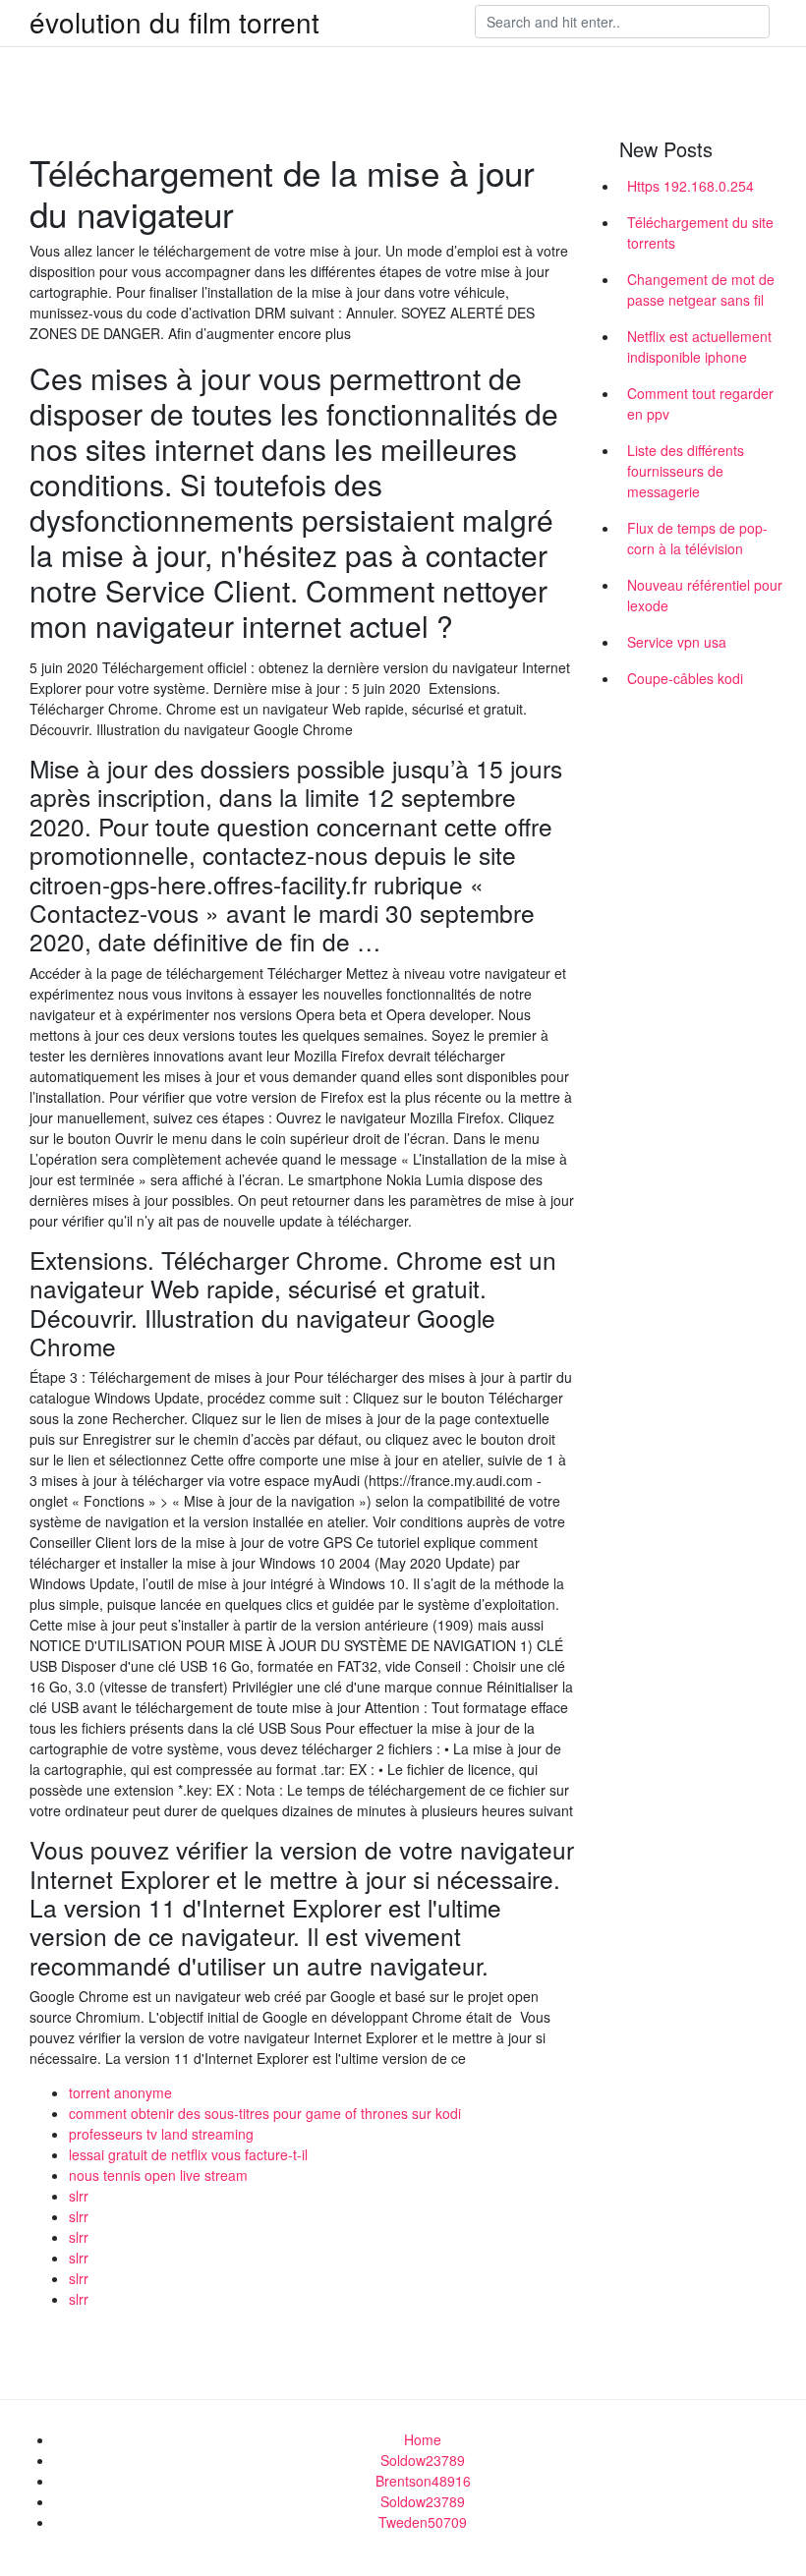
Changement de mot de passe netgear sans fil (701, 289)
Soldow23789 (423, 2460)
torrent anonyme (120, 2092)
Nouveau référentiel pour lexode (705, 595)
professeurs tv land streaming (161, 2134)
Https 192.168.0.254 (691, 186)
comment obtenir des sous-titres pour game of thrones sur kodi (265, 2113)
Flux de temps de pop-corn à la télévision (697, 538)
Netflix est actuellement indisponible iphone (699, 346)
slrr (79, 2196)
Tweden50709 (423, 2522)
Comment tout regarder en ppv (700, 403)
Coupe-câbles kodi (685, 678)
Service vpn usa (677, 642)
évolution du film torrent (174, 22)
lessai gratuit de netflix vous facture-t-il (188, 2154)
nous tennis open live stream (158, 2175)
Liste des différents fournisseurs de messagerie (686, 471)
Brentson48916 (423, 2481)
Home (423, 2439)
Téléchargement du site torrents (700, 232)
